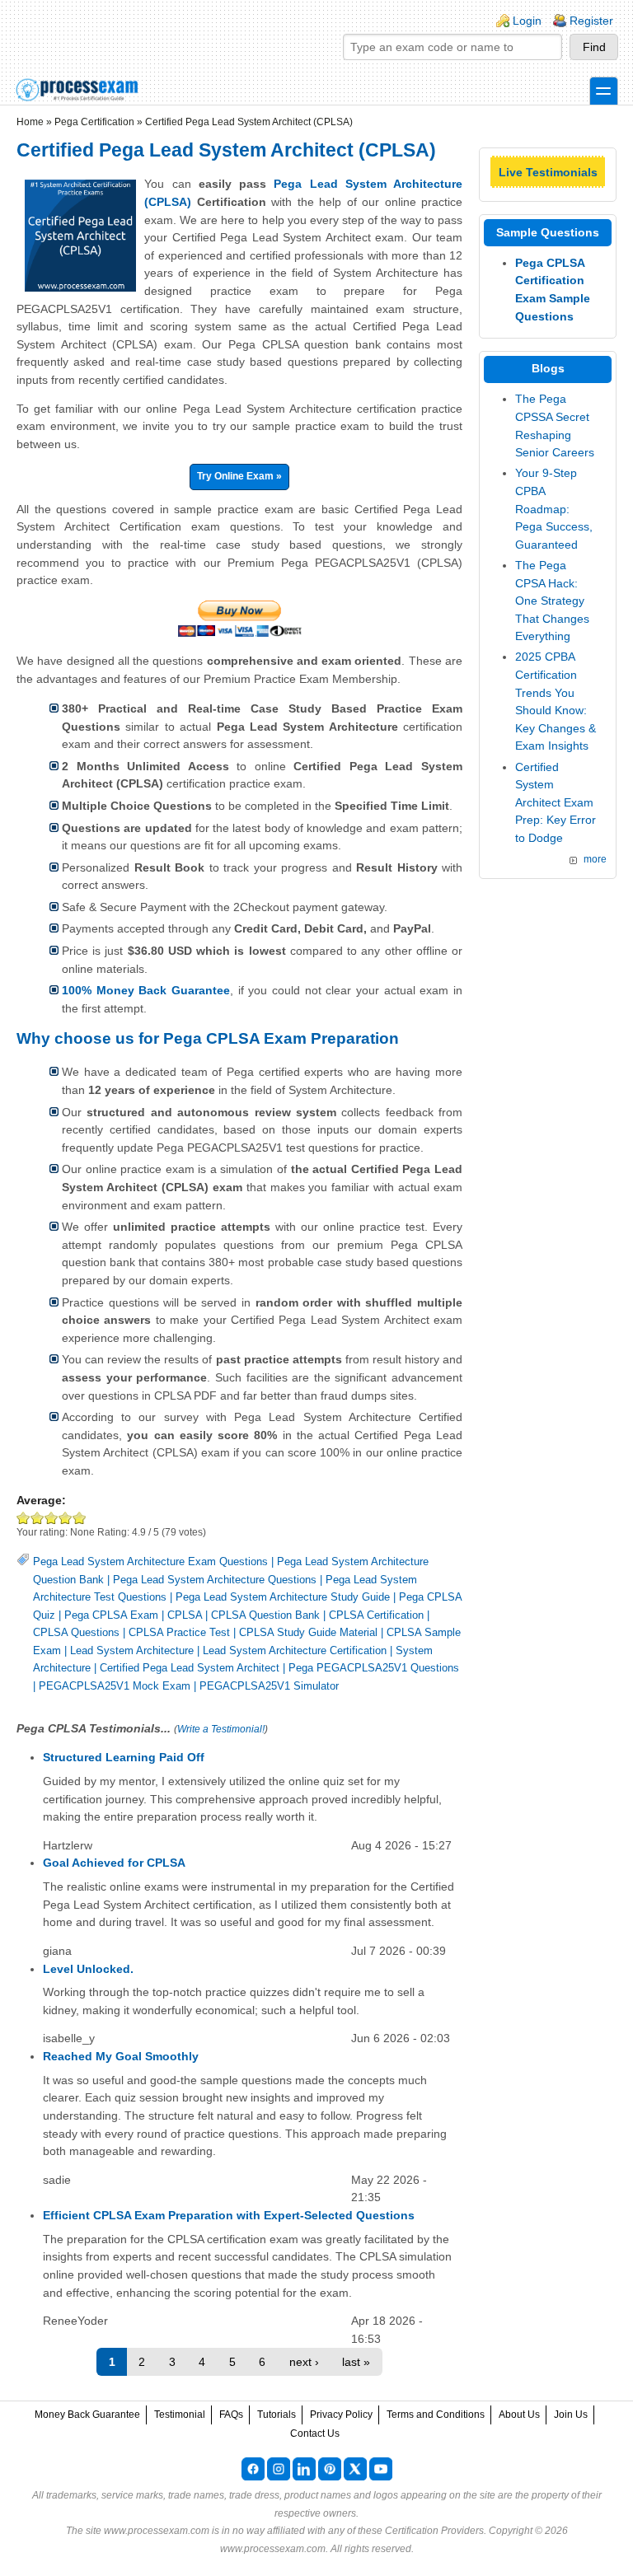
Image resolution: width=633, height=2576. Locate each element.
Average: (41, 1500)
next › (304, 2362)
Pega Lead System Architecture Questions (215, 1580)
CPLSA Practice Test (179, 1632)
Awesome (79, 1518)
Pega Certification (94, 122)
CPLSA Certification (376, 1615)
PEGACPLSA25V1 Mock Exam (115, 1686)
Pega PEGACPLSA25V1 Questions (374, 1668)
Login (527, 21)
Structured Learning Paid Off (124, 1757)
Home (30, 122)
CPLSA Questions (76, 1632)
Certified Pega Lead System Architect (190, 1668)
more (595, 859)
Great (66, 1518)
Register (591, 21)
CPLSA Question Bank (265, 1615)
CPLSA (185, 1615)
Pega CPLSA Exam (111, 1615)
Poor (23, 1518)
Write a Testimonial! (221, 1729)
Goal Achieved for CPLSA (114, 1863)
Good (52, 1518)
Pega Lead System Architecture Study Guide (283, 1597)
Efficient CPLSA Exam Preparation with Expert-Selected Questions (229, 2215)
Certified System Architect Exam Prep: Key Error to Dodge (556, 802)
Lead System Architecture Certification (295, 1650)
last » (356, 2362)
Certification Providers (434, 2531)
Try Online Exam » (239, 476)
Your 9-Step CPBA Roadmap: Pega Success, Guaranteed (554, 508)
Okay (38, 1518)
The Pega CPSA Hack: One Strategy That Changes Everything (552, 601)
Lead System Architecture (132, 1650)
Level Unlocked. (88, 1969)
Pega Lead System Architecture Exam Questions (150, 1561)
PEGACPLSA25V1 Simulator (269, 1686)
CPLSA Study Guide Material (308, 1632)
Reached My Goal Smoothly (121, 2056)
